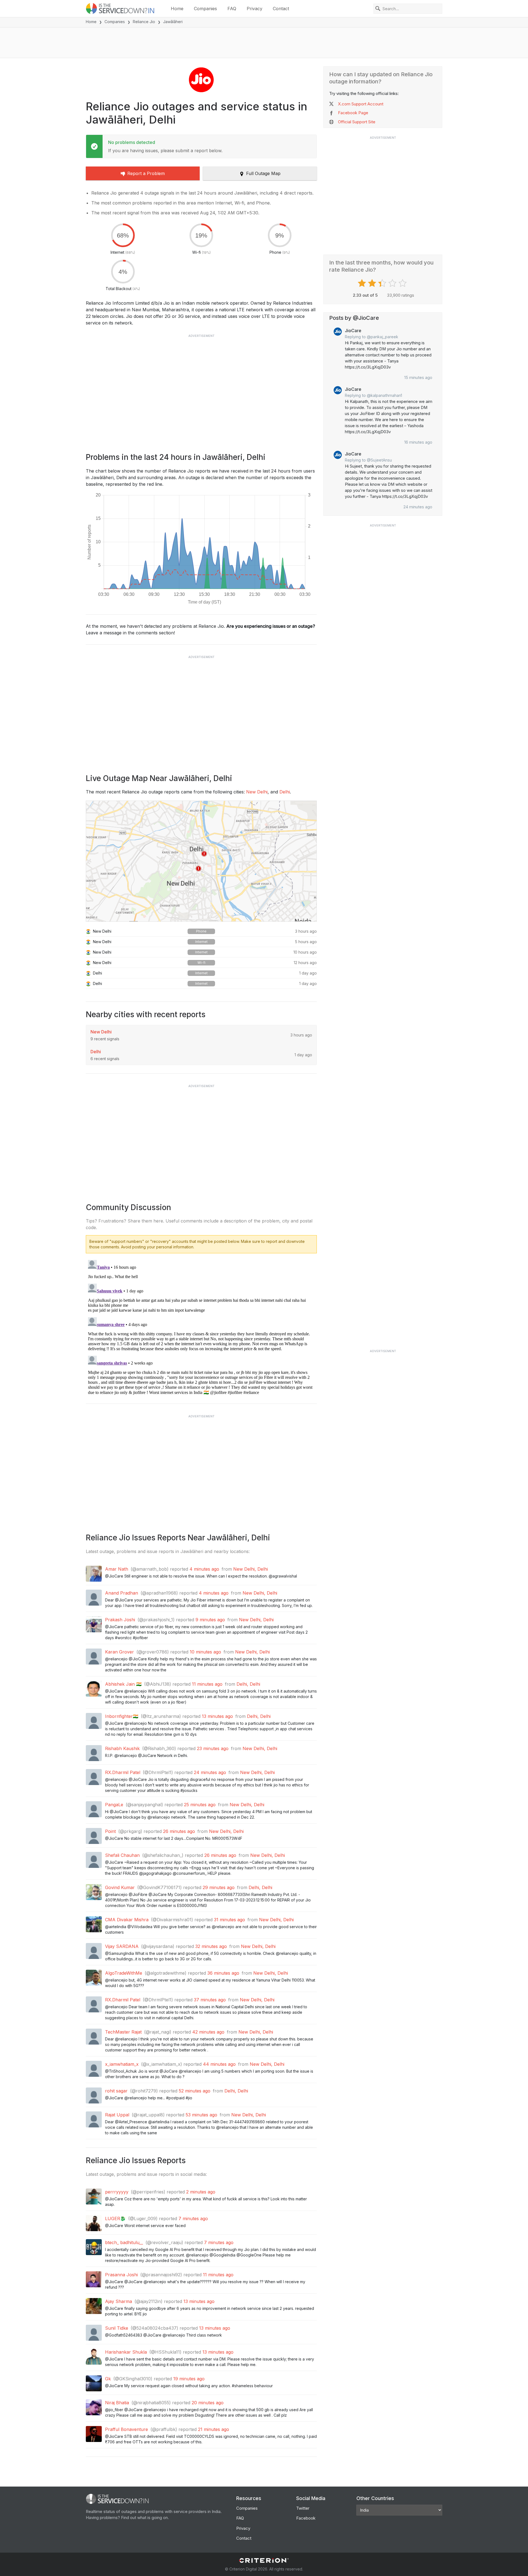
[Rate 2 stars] (373, 283)
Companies (205, 9)
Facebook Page (353, 113)
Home (177, 9)
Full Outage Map (263, 173)
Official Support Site (357, 122)
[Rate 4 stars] (393, 283)
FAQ (232, 9)
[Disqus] (201, 1327)
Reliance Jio (144, 22)
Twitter (303, 2508)
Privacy (255, 9)
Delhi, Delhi (248, 1684)
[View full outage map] (201, 861)
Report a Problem (146, 173)
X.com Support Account (361, 104)
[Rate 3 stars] (383, 283)
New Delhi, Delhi (251, 1569)
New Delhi (257, 792)
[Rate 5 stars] (403, 283)
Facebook (306, 2518)
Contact (281, 9)
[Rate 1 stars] (363, 283)
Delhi (285, 792)
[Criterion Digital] (264, 2560)
